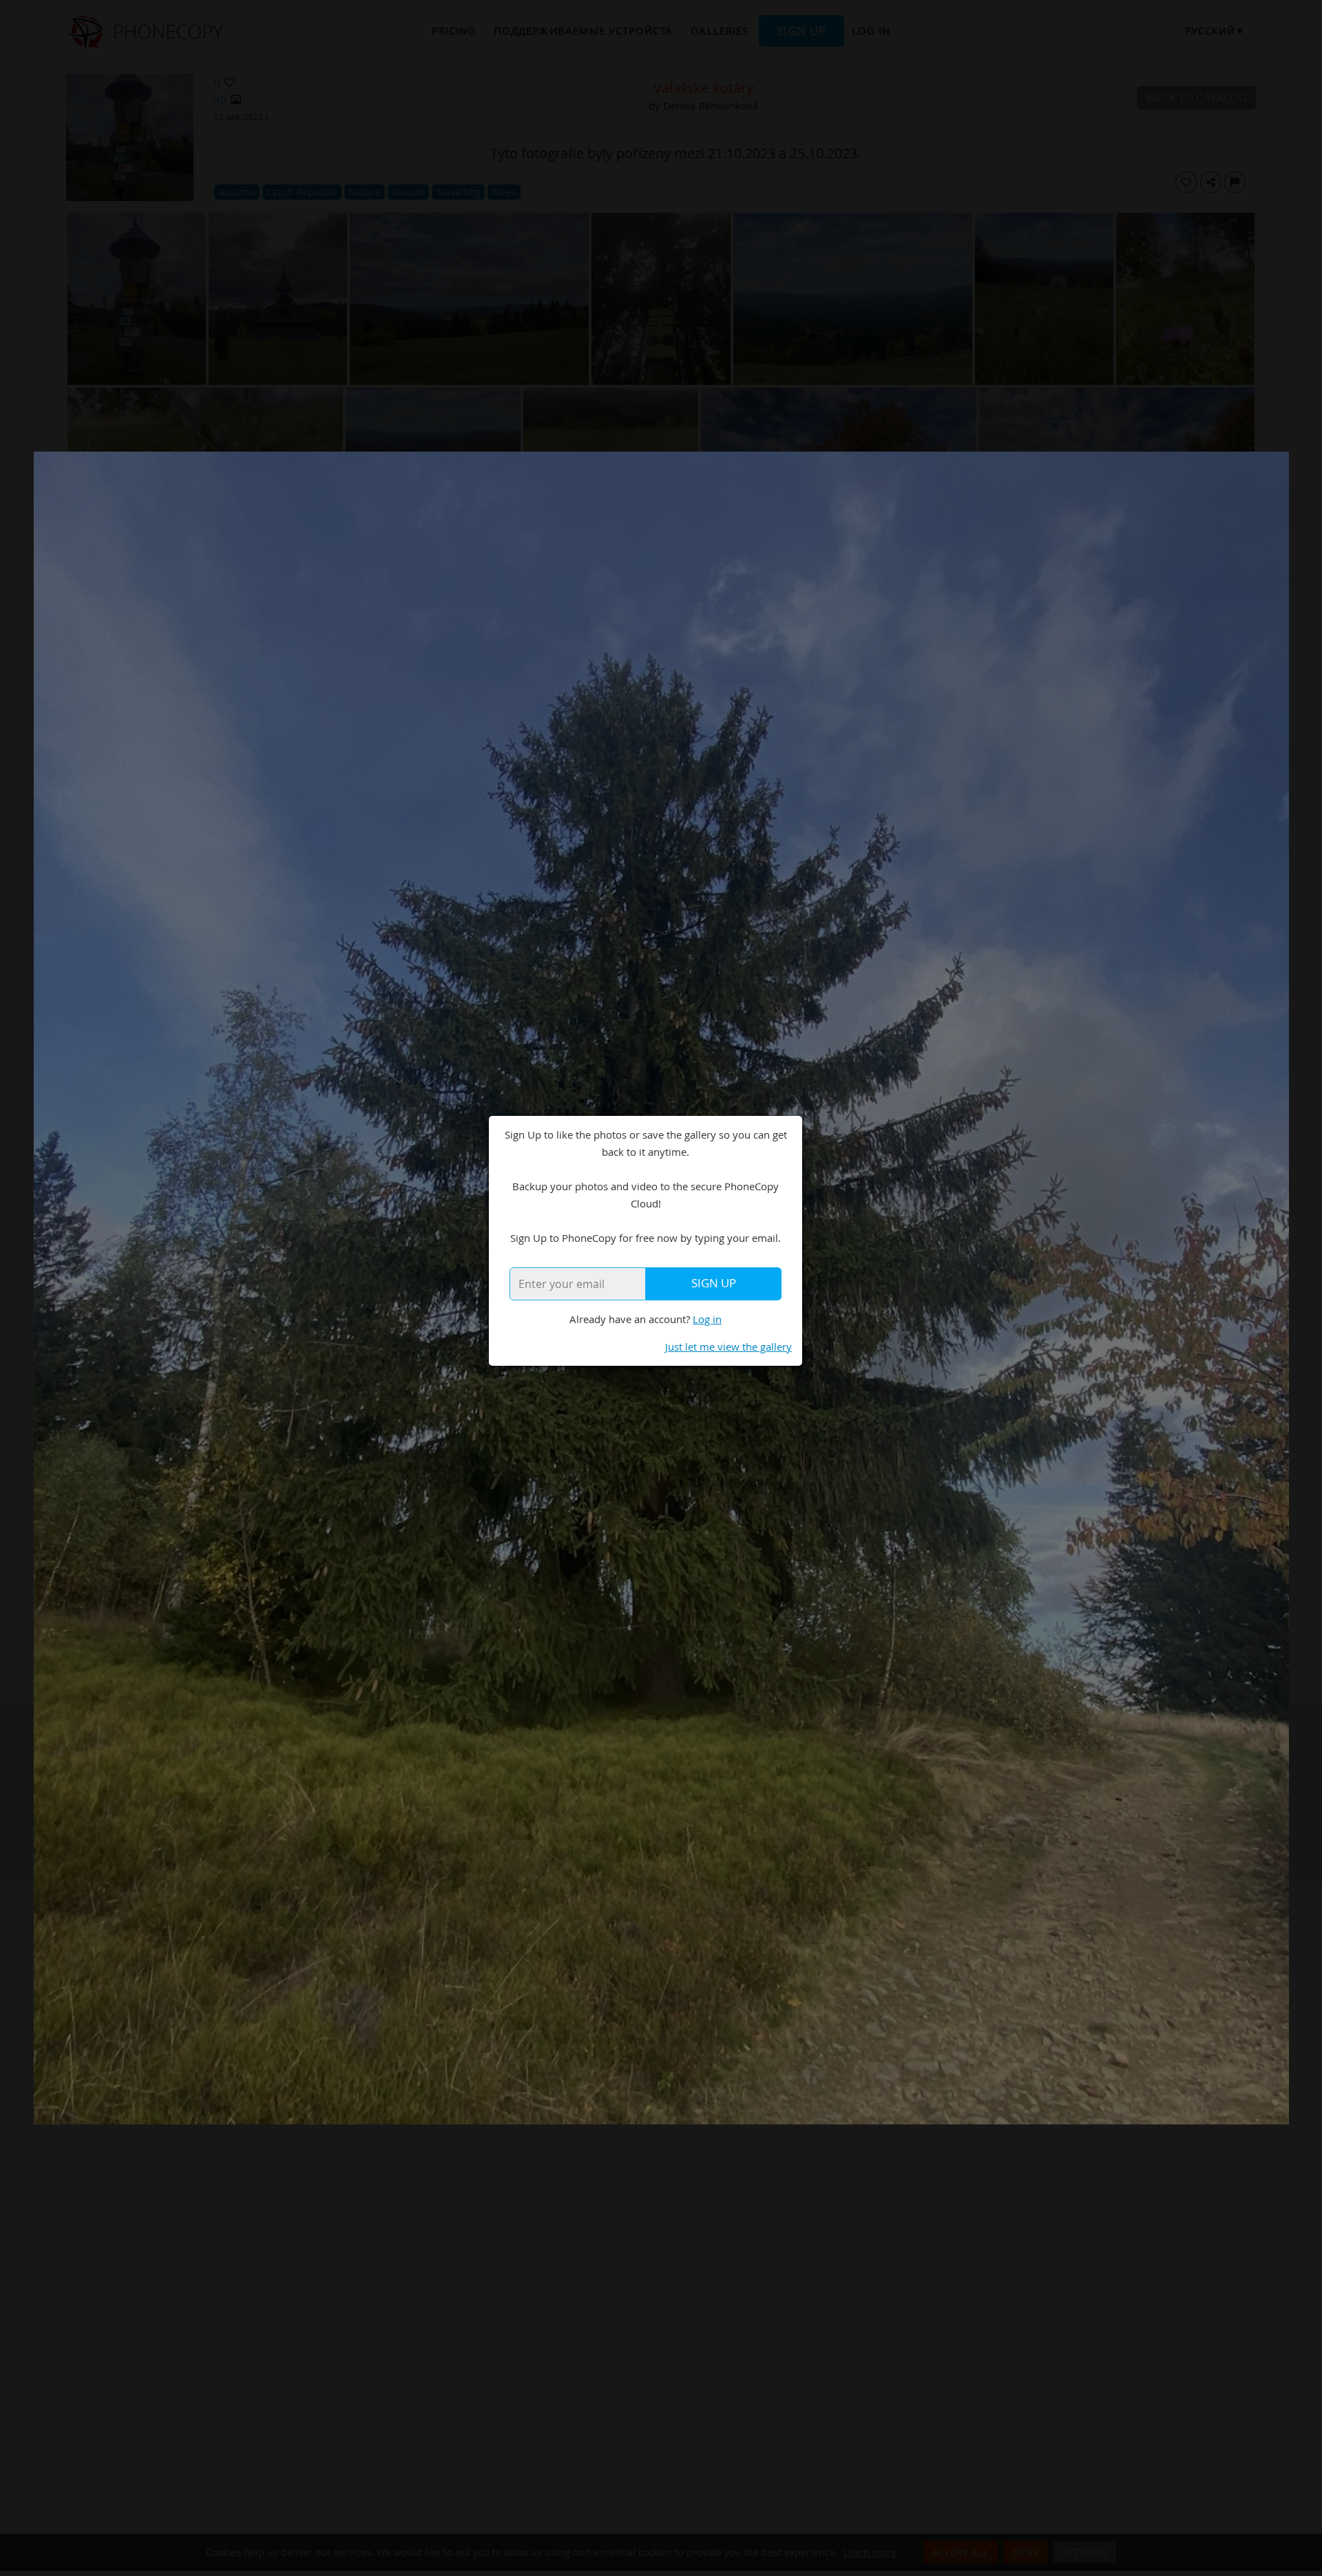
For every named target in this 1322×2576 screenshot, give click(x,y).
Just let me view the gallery (728, 1347)
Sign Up (714, 1283)
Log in (707, 1319)
